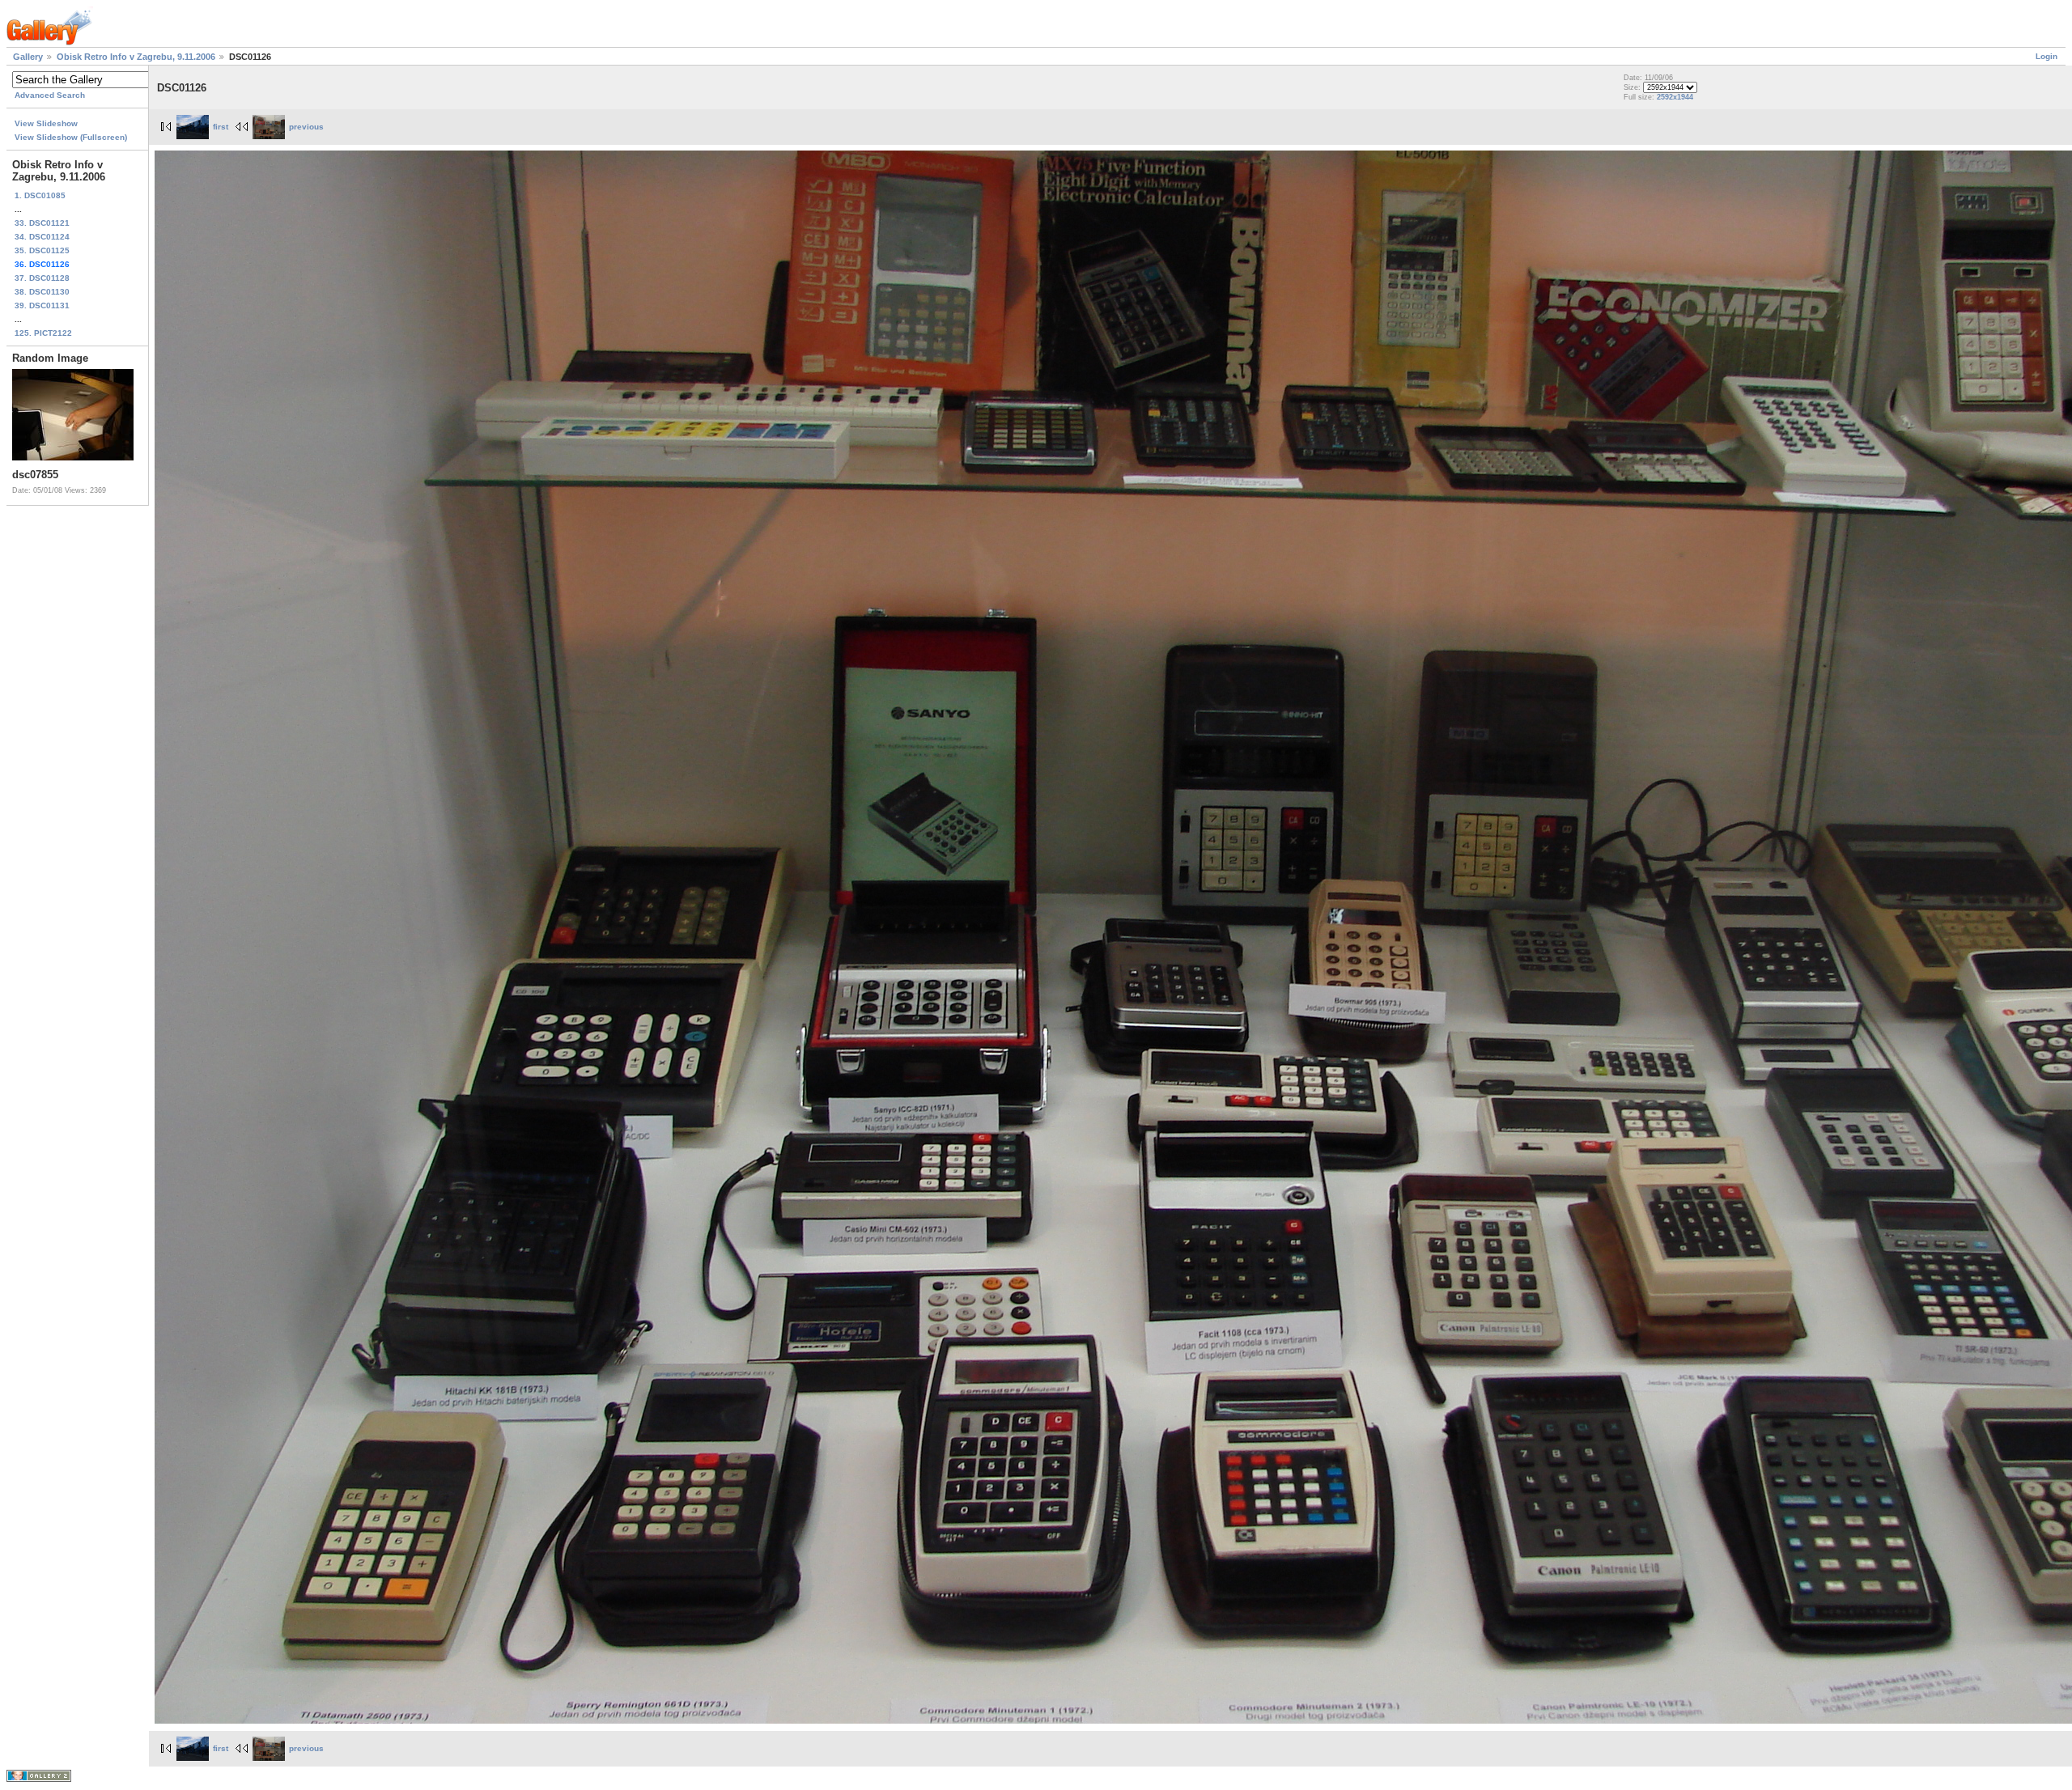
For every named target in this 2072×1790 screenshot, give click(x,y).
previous (306, 127)
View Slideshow (46, 123)
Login (2047, 56)
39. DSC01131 (42, 305)
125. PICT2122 (43, 333)
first (221, 127)
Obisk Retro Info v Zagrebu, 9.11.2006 (136, 57)
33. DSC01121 (42, 223)
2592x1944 (1675, 97)
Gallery (28, 57)
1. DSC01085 (40, 195)
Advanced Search (50, 95)
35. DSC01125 (42, 250)
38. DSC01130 (42, 292)
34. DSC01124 (42, 237)
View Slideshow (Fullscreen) (71, 137)
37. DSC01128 (42, 278)
